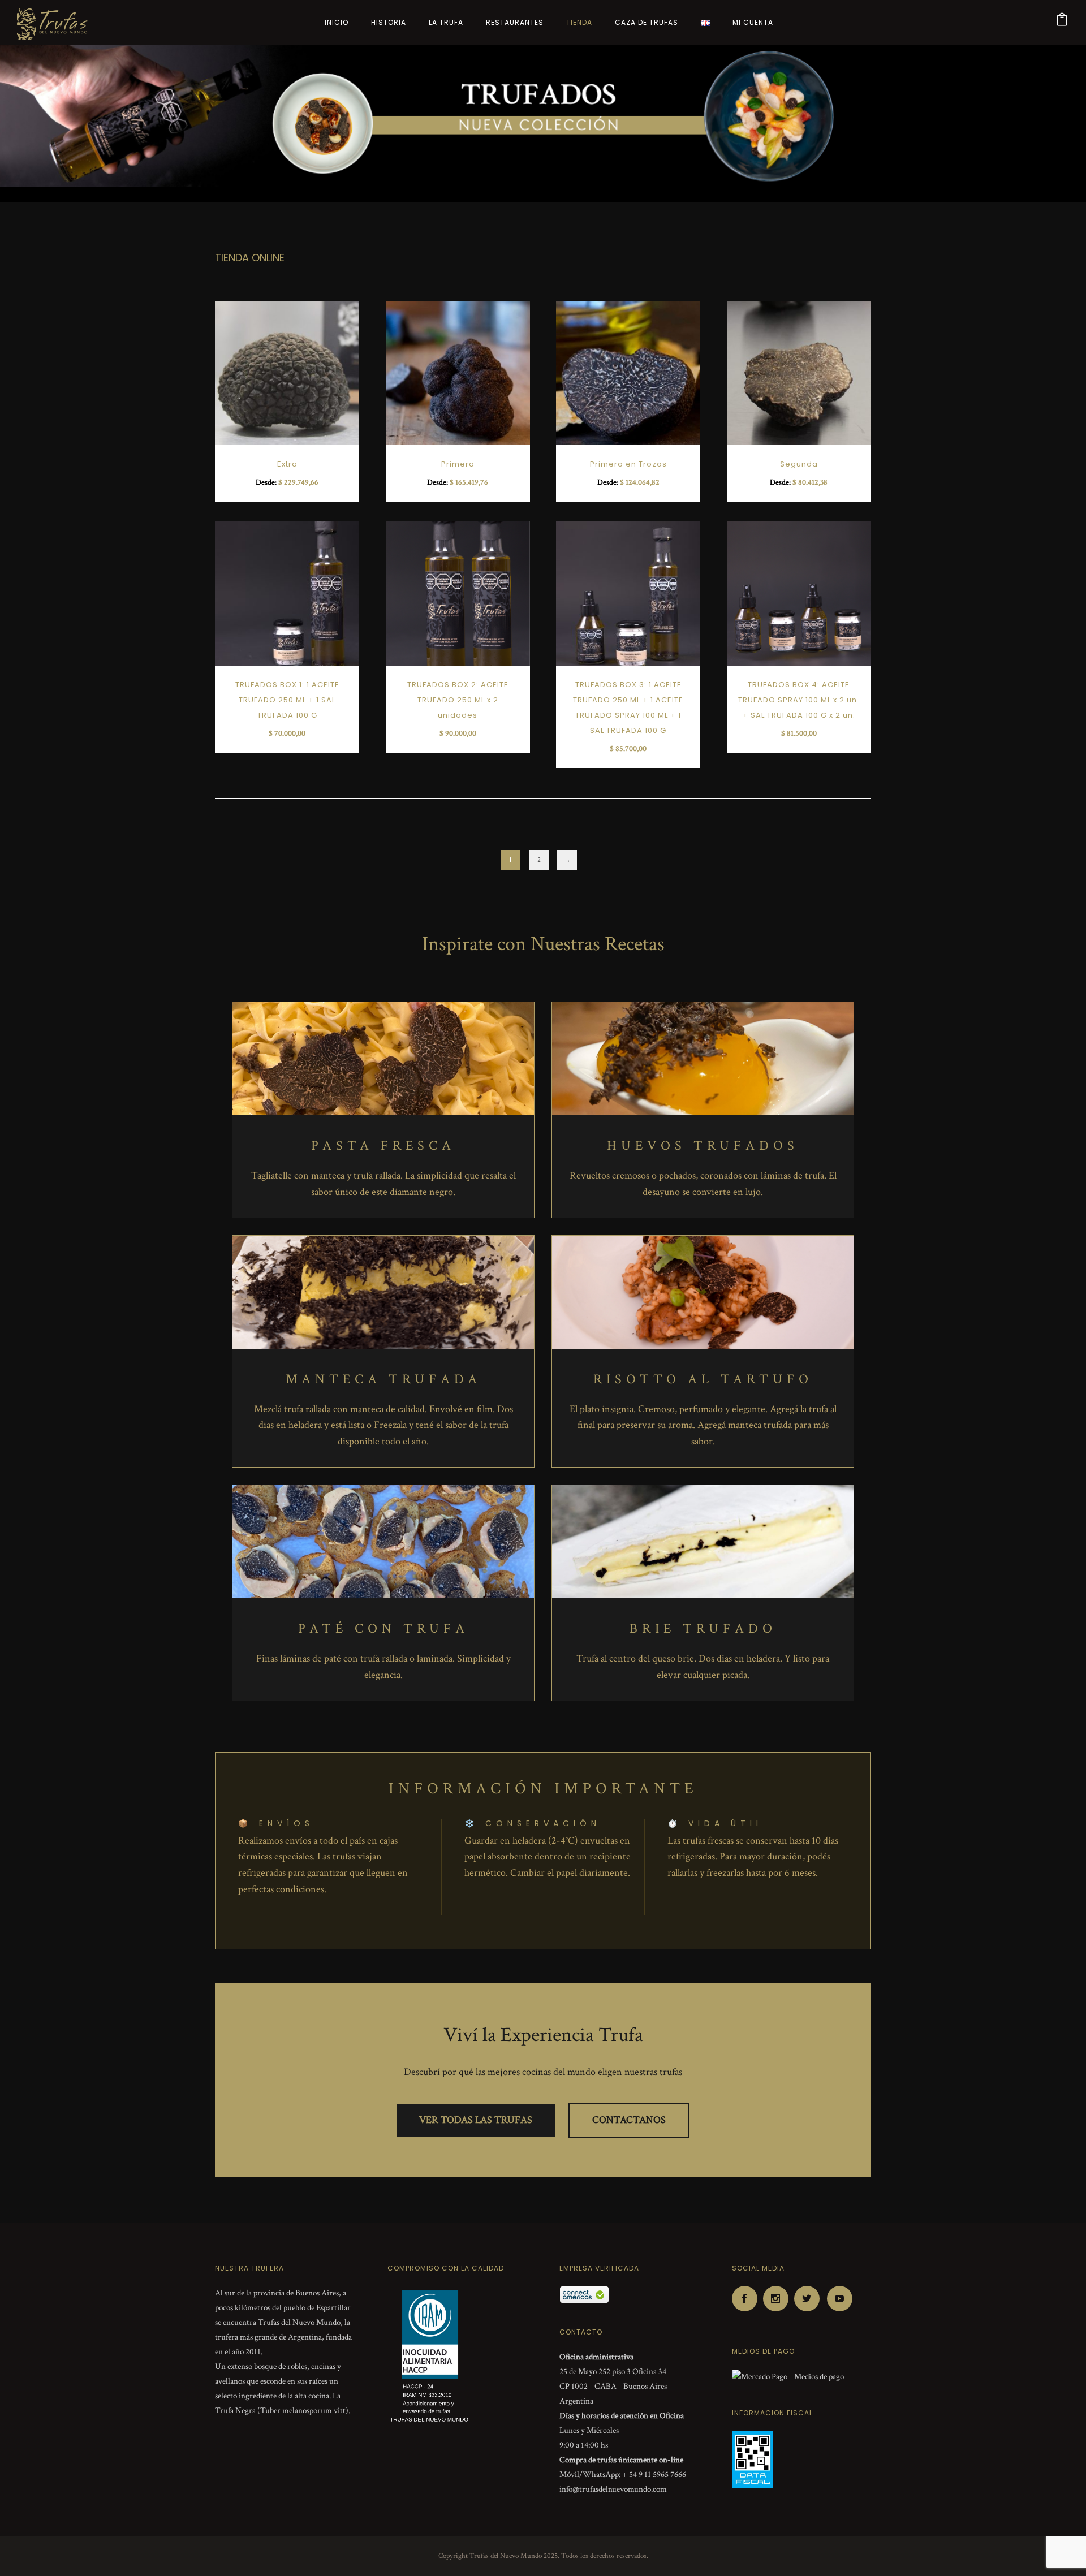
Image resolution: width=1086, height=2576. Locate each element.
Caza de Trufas (647, 22)
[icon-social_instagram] (779, 2299)
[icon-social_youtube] (840, 2299)
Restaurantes (515, 22)
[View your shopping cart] (1062, 22)
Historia (389, 22)
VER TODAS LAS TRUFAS (476, 2120)
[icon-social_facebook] (747, 2299)
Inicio (337, 22)
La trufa (446, 22)
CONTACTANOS (629, 2120)
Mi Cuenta (753, 22)
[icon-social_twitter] (810, 2299)
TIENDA (579, 22)
